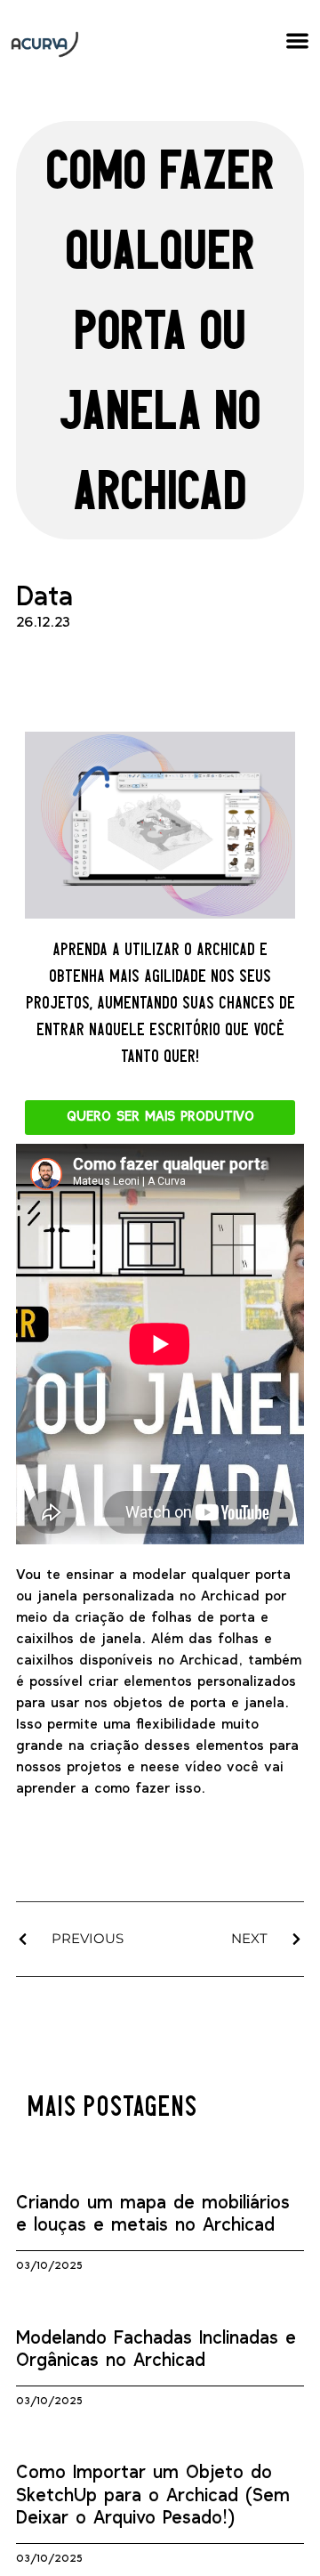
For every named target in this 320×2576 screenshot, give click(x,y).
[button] (298, 41)
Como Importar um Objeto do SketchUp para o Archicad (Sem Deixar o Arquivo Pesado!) (153, 2495)
